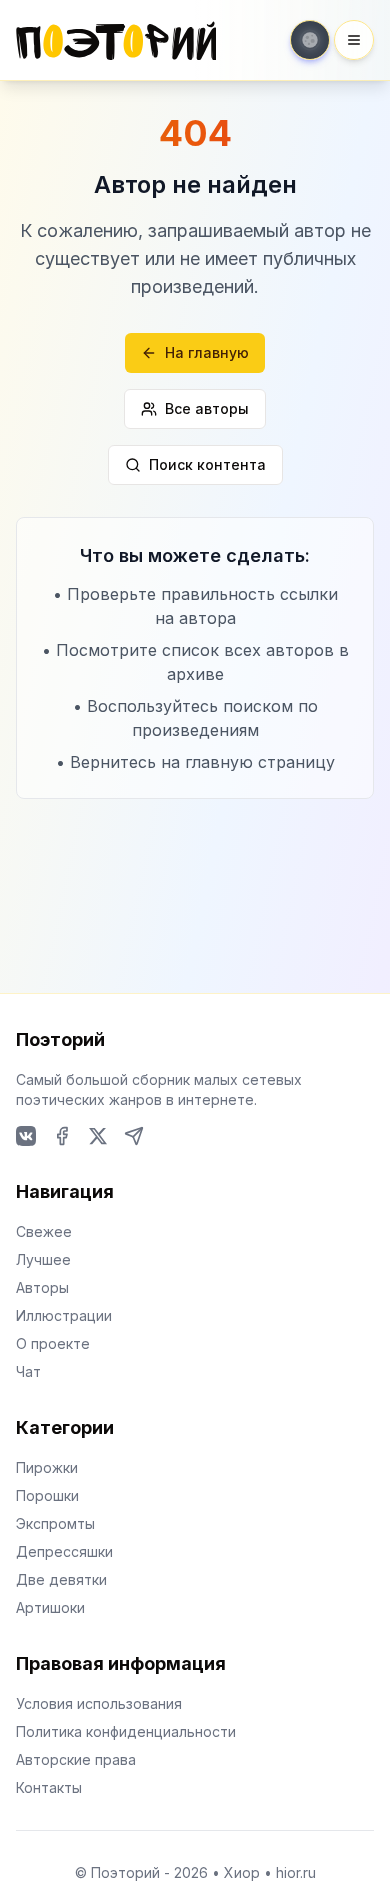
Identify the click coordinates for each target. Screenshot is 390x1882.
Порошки (47, 1495)
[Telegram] (134, 1136)
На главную (207, 352)
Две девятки (61, 1579)
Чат (28, 1371)
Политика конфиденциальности (126, 1731)
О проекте (53, 1343)
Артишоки (50, 1607)
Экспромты (55, 1523)
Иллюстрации (64, 1315)
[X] (98, 1136)
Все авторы (207, 408)
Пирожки (47, 1467)
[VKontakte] (26, 1136)
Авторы (42, 1287)
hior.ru (296, 1872)
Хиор (242, 1872)
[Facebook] (62, 1136)
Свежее (44, 1231)
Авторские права (76, 1759)
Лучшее (43, 1259)
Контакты (49, 1787)
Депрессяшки (64, 1551)
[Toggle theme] (310, 40)
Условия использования (99, 1703)
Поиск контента (207, 464)
